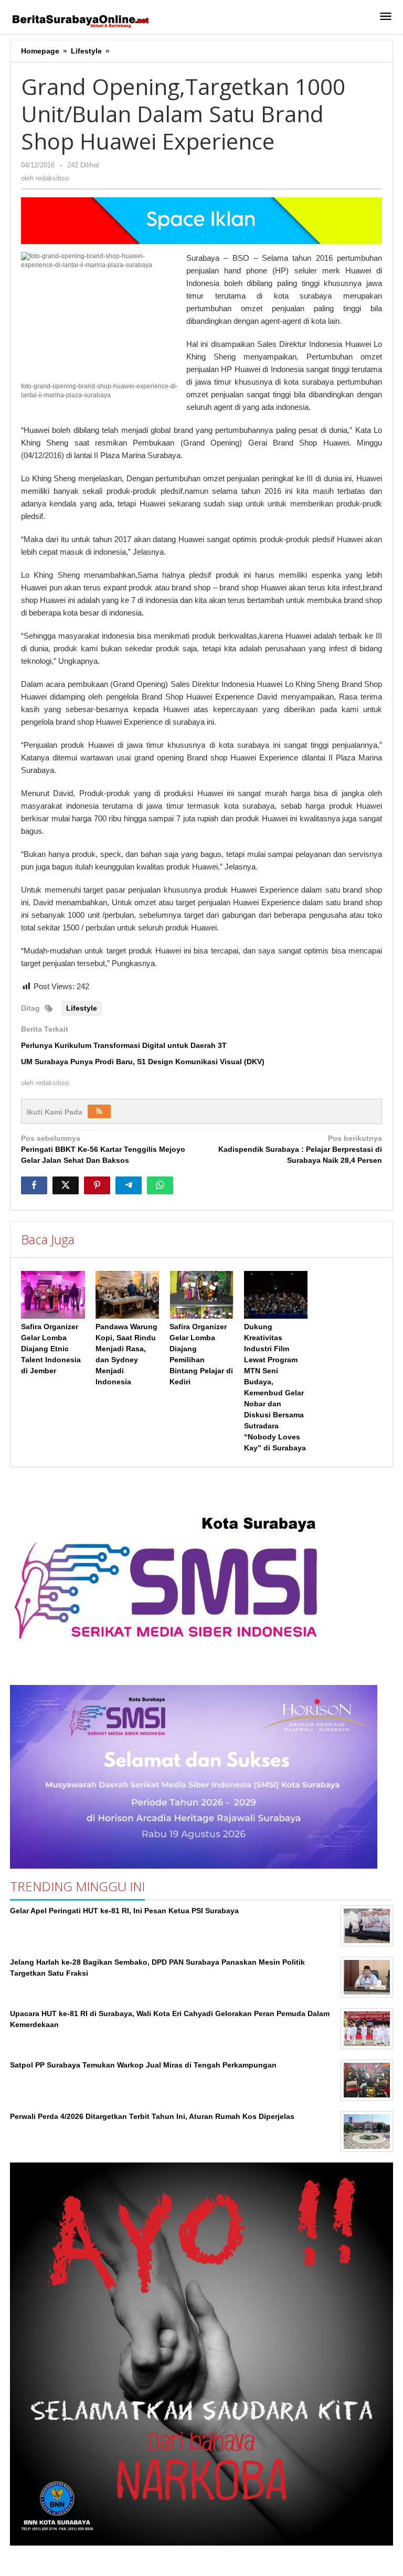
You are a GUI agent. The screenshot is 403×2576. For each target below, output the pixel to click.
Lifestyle (82, 1008)
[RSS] (99, 1111)
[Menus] (386, 17)
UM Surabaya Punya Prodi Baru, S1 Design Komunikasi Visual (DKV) (143, 1062)
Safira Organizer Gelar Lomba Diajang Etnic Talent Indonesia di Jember (51, 1349)
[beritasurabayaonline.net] (80, 20)
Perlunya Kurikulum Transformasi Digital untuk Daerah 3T (124, 1045)
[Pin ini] (97, 1185)
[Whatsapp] (160, 1185)
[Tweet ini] (66, 1185)
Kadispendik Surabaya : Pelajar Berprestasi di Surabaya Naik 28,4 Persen (300, 1149)
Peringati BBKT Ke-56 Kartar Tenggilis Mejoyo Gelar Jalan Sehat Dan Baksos (103, 1149)
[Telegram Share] (129, 1185)
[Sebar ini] (34, 1185)
